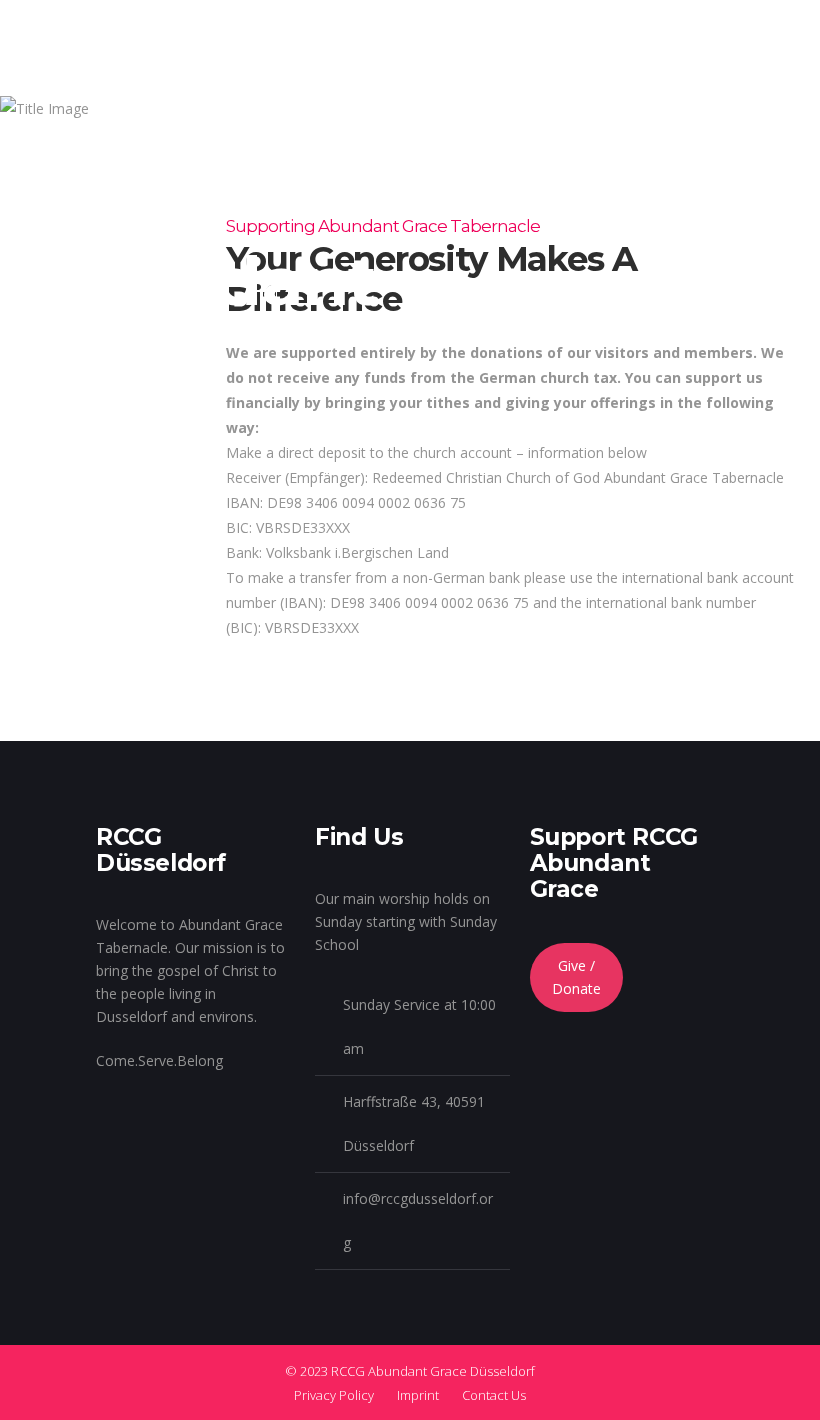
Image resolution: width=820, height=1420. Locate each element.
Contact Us (494, 1395)
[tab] (510, 540)
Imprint (418, 1395)
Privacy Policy (334, 1395)
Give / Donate (576, 977)
